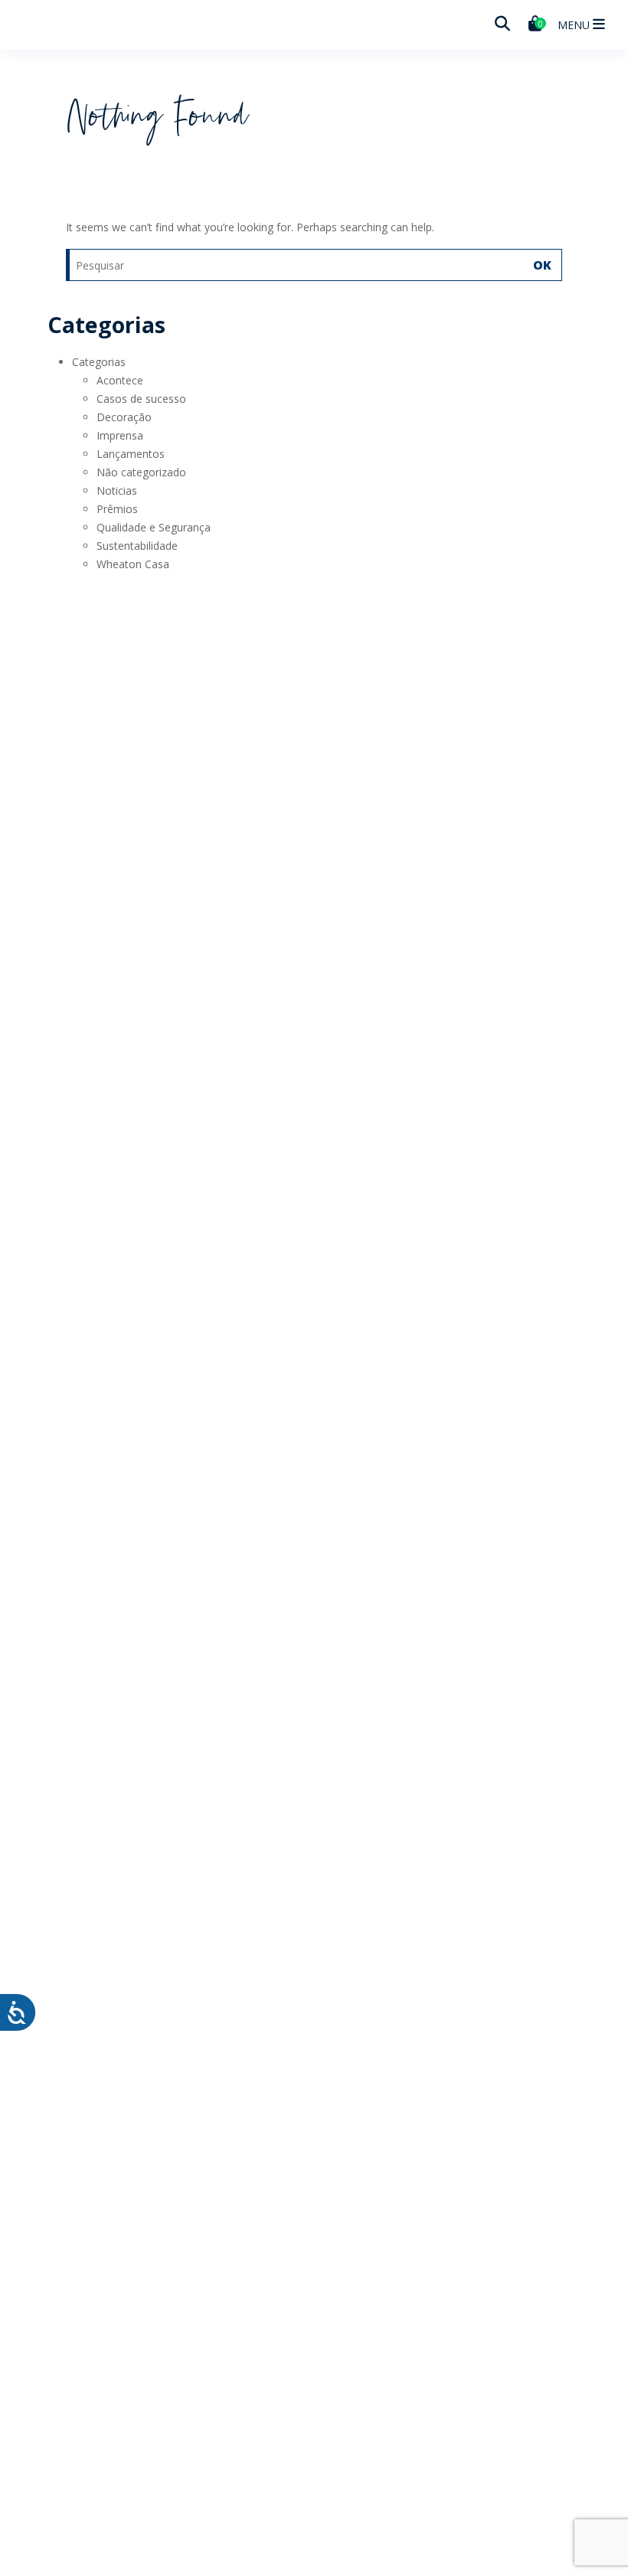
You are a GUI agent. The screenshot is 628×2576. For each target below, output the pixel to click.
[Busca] (502, 24)
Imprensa (120, 435)
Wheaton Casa (133, 564)
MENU (575, 25)
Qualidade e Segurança (154, 527)
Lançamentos (131, 454)
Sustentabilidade (137, 546)
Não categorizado (141, 472)
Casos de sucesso (141, 399)
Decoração (124, 417)
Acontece (120, 380)
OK (542, 265)
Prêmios (117, 509)
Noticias (117, 490)
